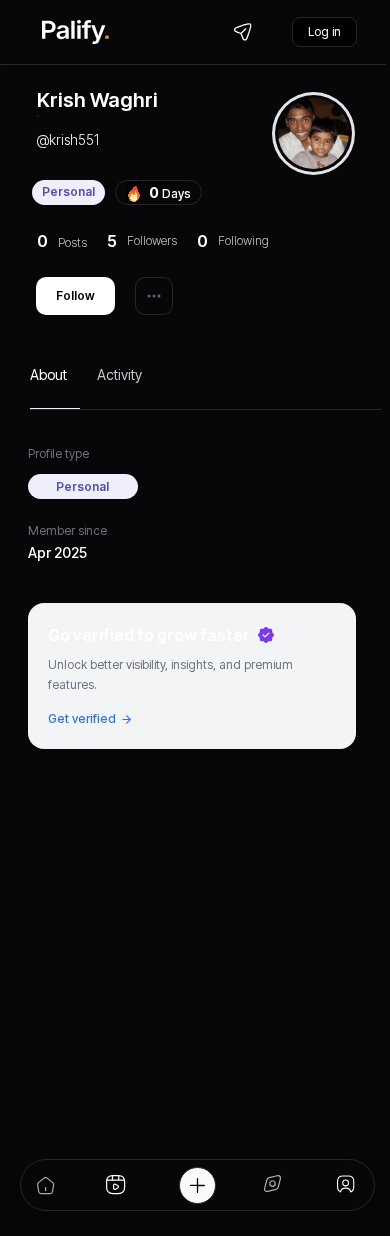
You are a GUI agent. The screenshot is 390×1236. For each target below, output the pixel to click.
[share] (154, 296)
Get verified (82, 718)
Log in (324, 31)
